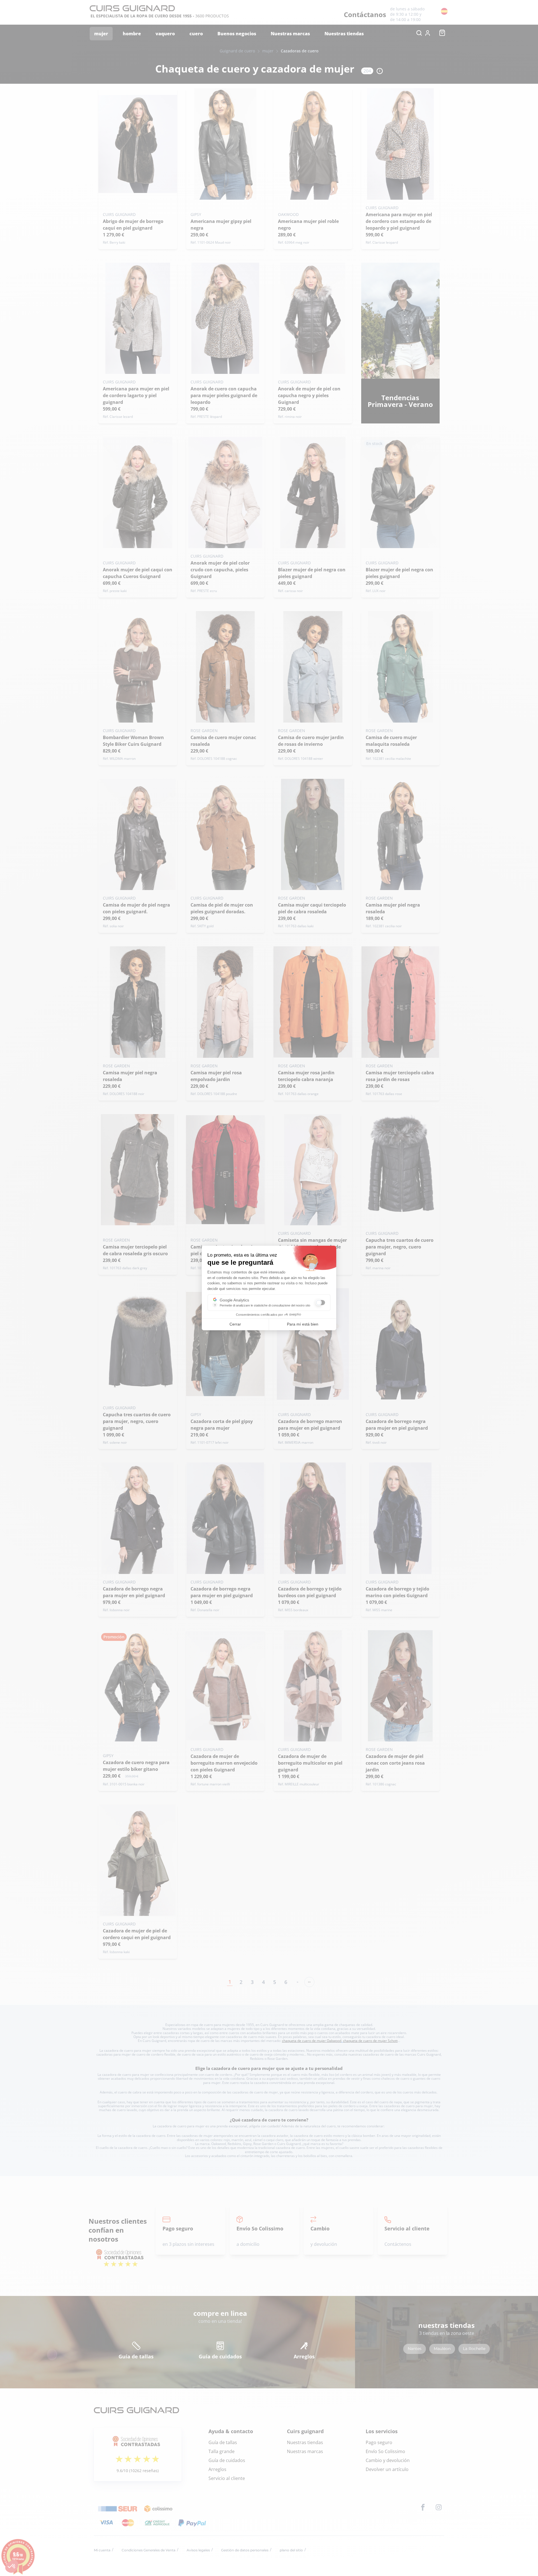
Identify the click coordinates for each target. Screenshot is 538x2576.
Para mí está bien (303, 1324)
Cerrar (235, 1324)
